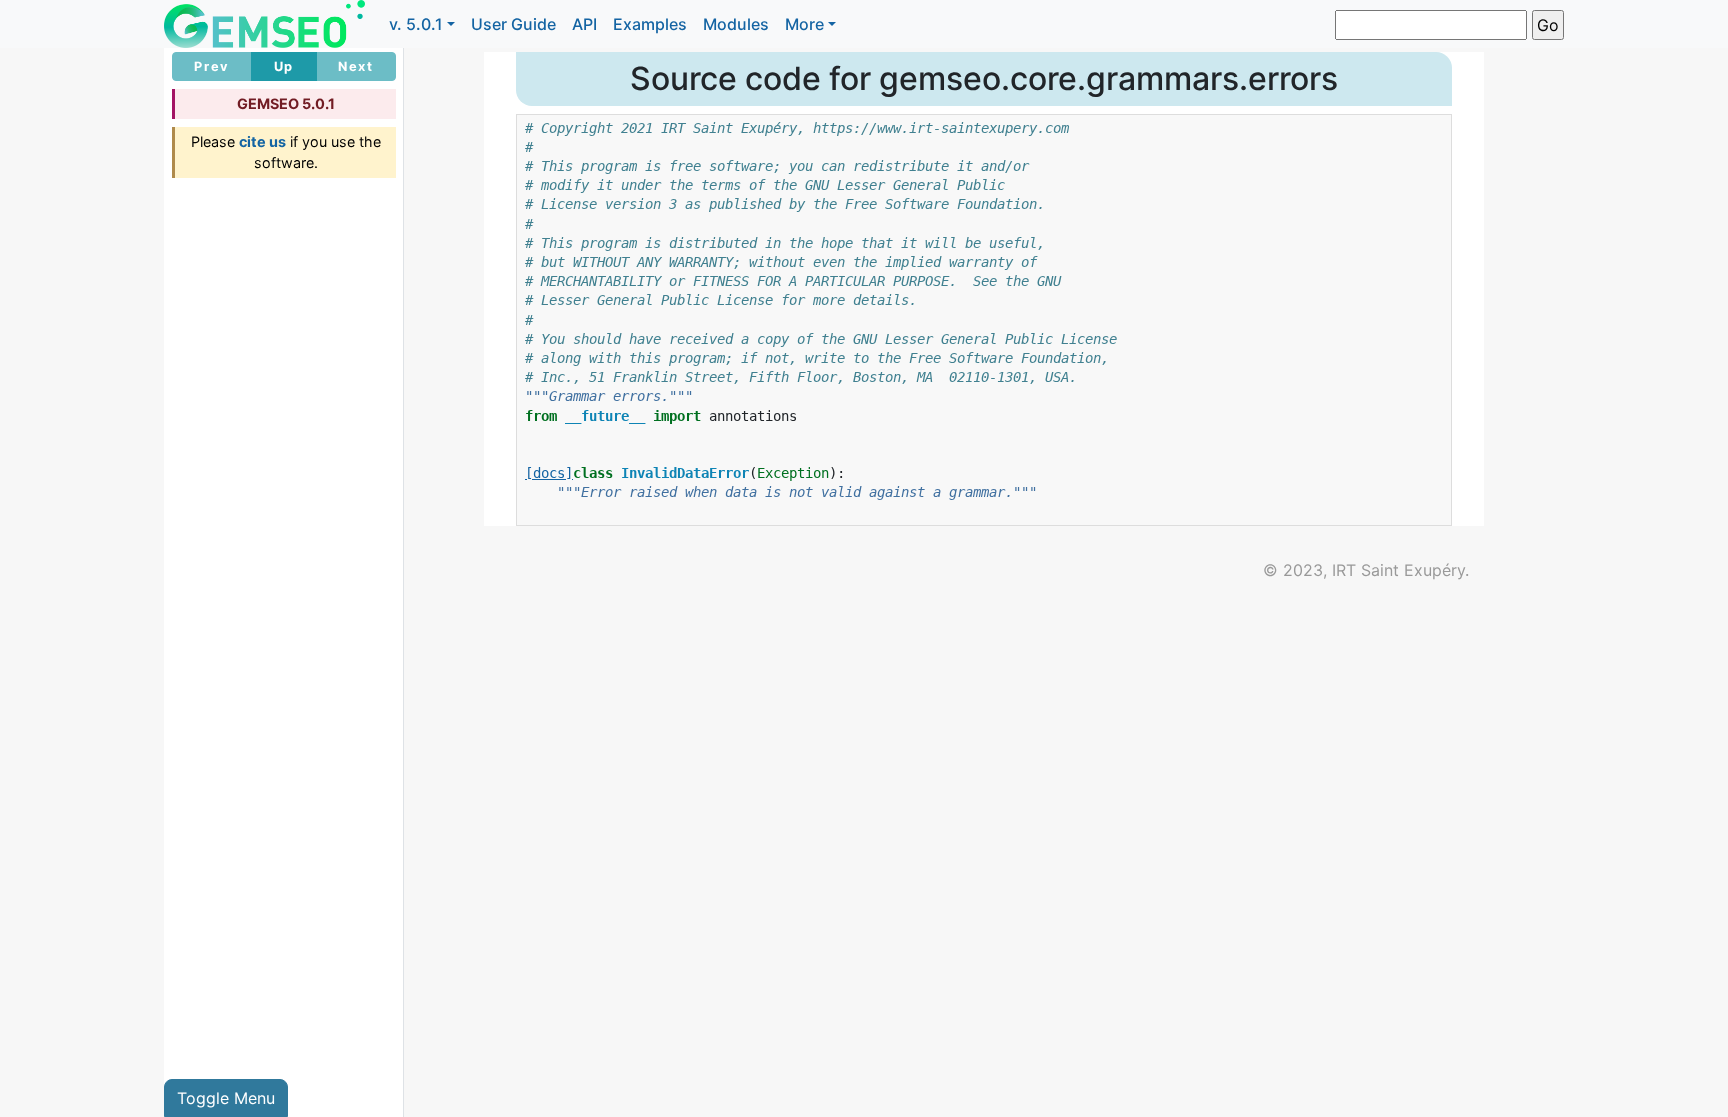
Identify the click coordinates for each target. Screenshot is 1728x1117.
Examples (650, 24)
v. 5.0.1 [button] (416, 24)
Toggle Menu (226, 1098)
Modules (736, 24)
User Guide (513, 24)
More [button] (804, 24)
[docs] (549, 473)
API (584, 24)
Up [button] (284, 66)
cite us (262, 141)
